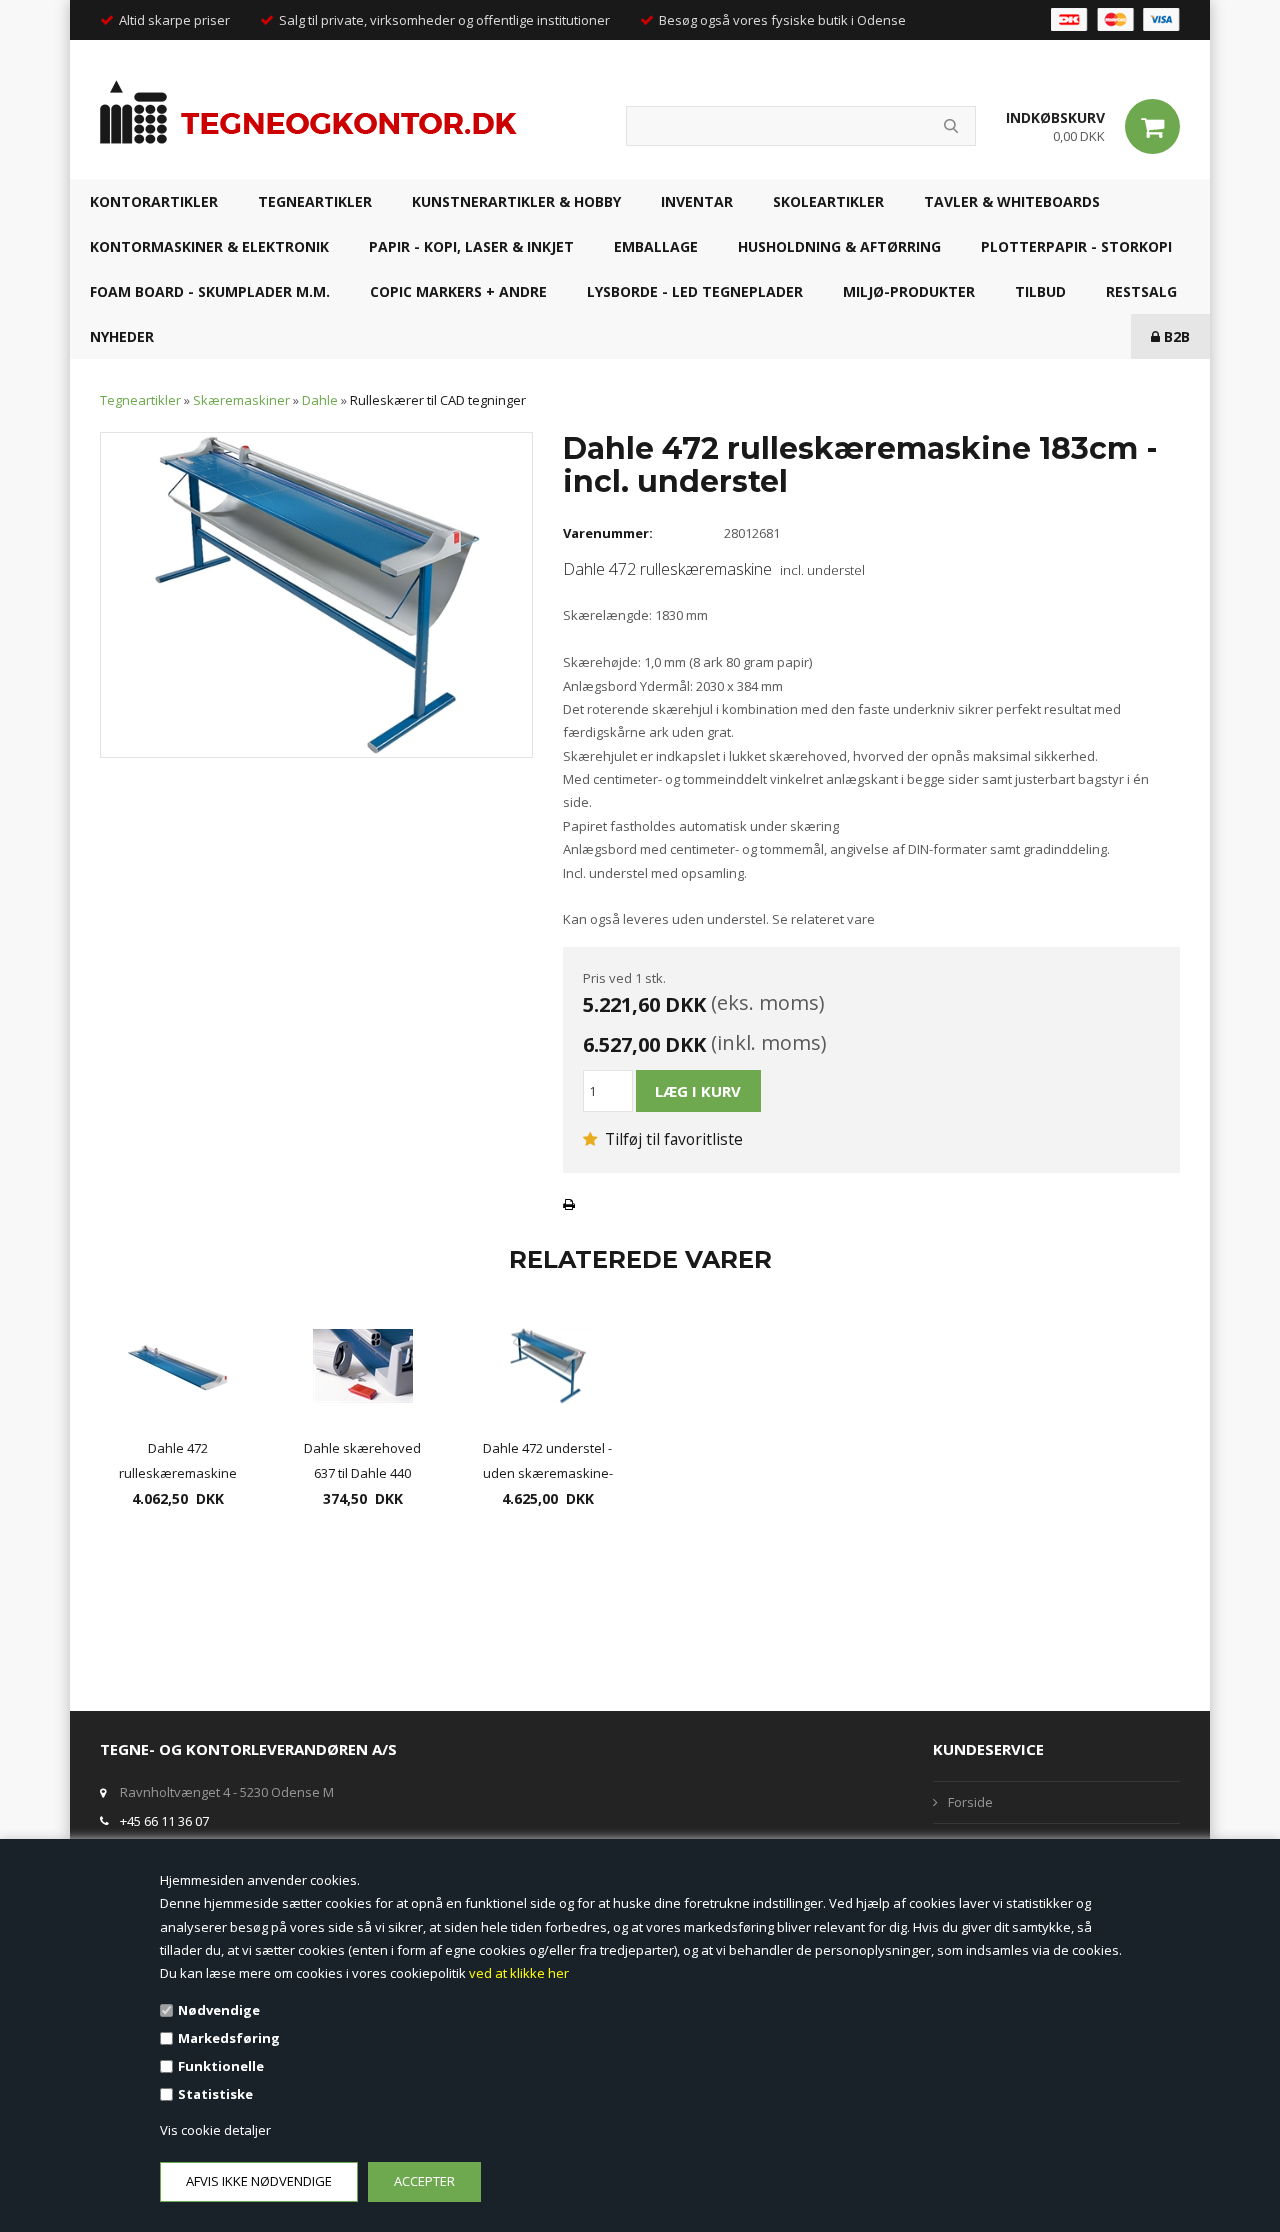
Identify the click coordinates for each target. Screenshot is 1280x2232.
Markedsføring (229, 2038)
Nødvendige (219, 2010)
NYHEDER (122, 336)
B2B (1175, 336)
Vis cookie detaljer (215, 2130)
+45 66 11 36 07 (164, 1821)
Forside (970, 1802)
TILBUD (1040, 291)
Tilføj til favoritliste (672, 1139)
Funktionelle (221, 2066)
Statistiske (215, 2094)
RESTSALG (1141, 291)
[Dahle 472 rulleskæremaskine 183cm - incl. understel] (316, 594)
